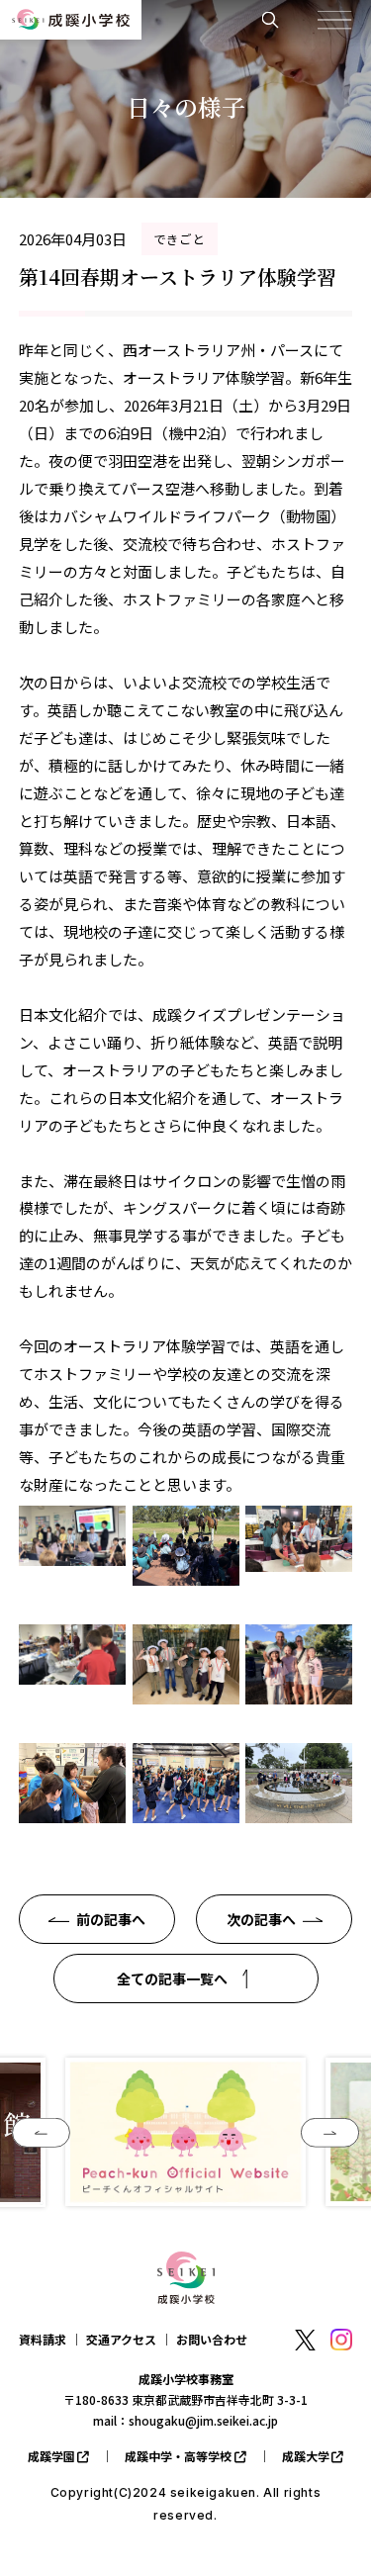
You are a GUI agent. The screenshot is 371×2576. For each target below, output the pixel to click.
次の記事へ (261, 1919)
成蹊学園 (51, 2456)
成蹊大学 (306, 2456)
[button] (41, 2133)
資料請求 (43, 2339)
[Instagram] (342, 2340)
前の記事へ (111, 1919)
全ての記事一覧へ (172, 1978)
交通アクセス (121, 2339)
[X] (305, 2341)
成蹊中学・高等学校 (178, 2456)
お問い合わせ (212, 2339)
